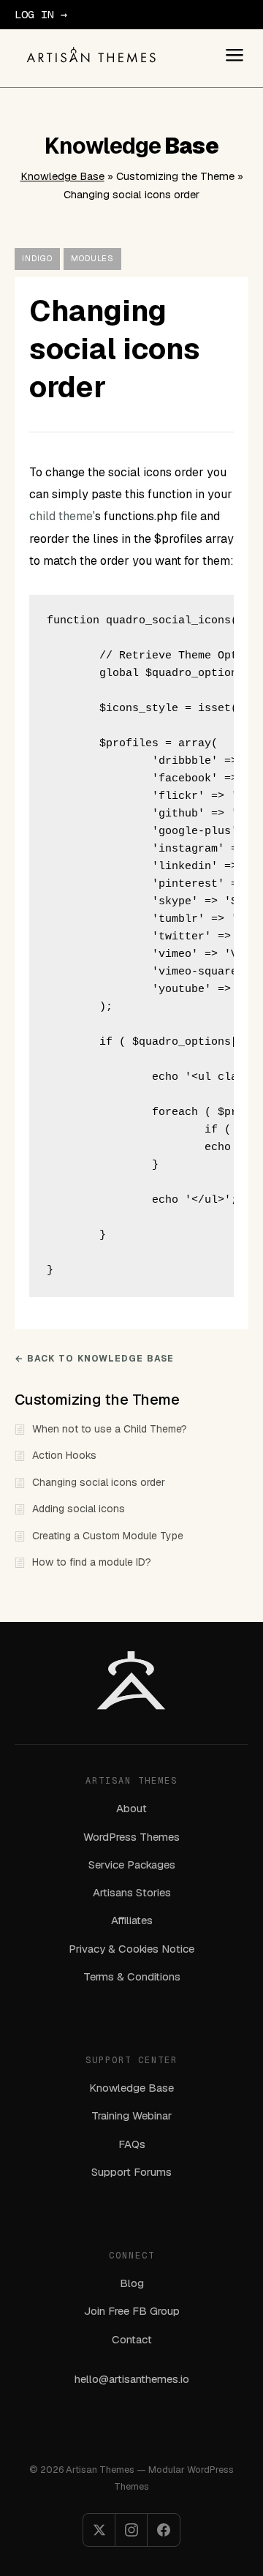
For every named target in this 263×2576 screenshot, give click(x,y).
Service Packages (132, 1865)
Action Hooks (64, 1455)
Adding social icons (79, 1509)
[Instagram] (131, 2530)
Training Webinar (131, 2115)
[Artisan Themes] (91, 55)
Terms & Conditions (132, 1976)
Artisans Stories (132, 1892)
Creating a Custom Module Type (108, 1536)
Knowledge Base (62, 176)
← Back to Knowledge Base (94, 1359)
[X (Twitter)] (99, 2530)
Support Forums (131, 2172)
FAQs (132, 2144)
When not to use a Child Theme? (110, 1429)
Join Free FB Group (132, 2311)
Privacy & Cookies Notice (131, 1949)
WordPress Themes (131, 1837)
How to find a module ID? (92, 1562)
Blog (132, 2283)
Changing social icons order (99, 1482)
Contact (132, 2339)
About (131, 1808)
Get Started (104, 14)
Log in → (41, 14)
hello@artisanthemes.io (132, 2379)
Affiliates (132, 1920)
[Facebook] (164, 2530)
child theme (61, 516)
